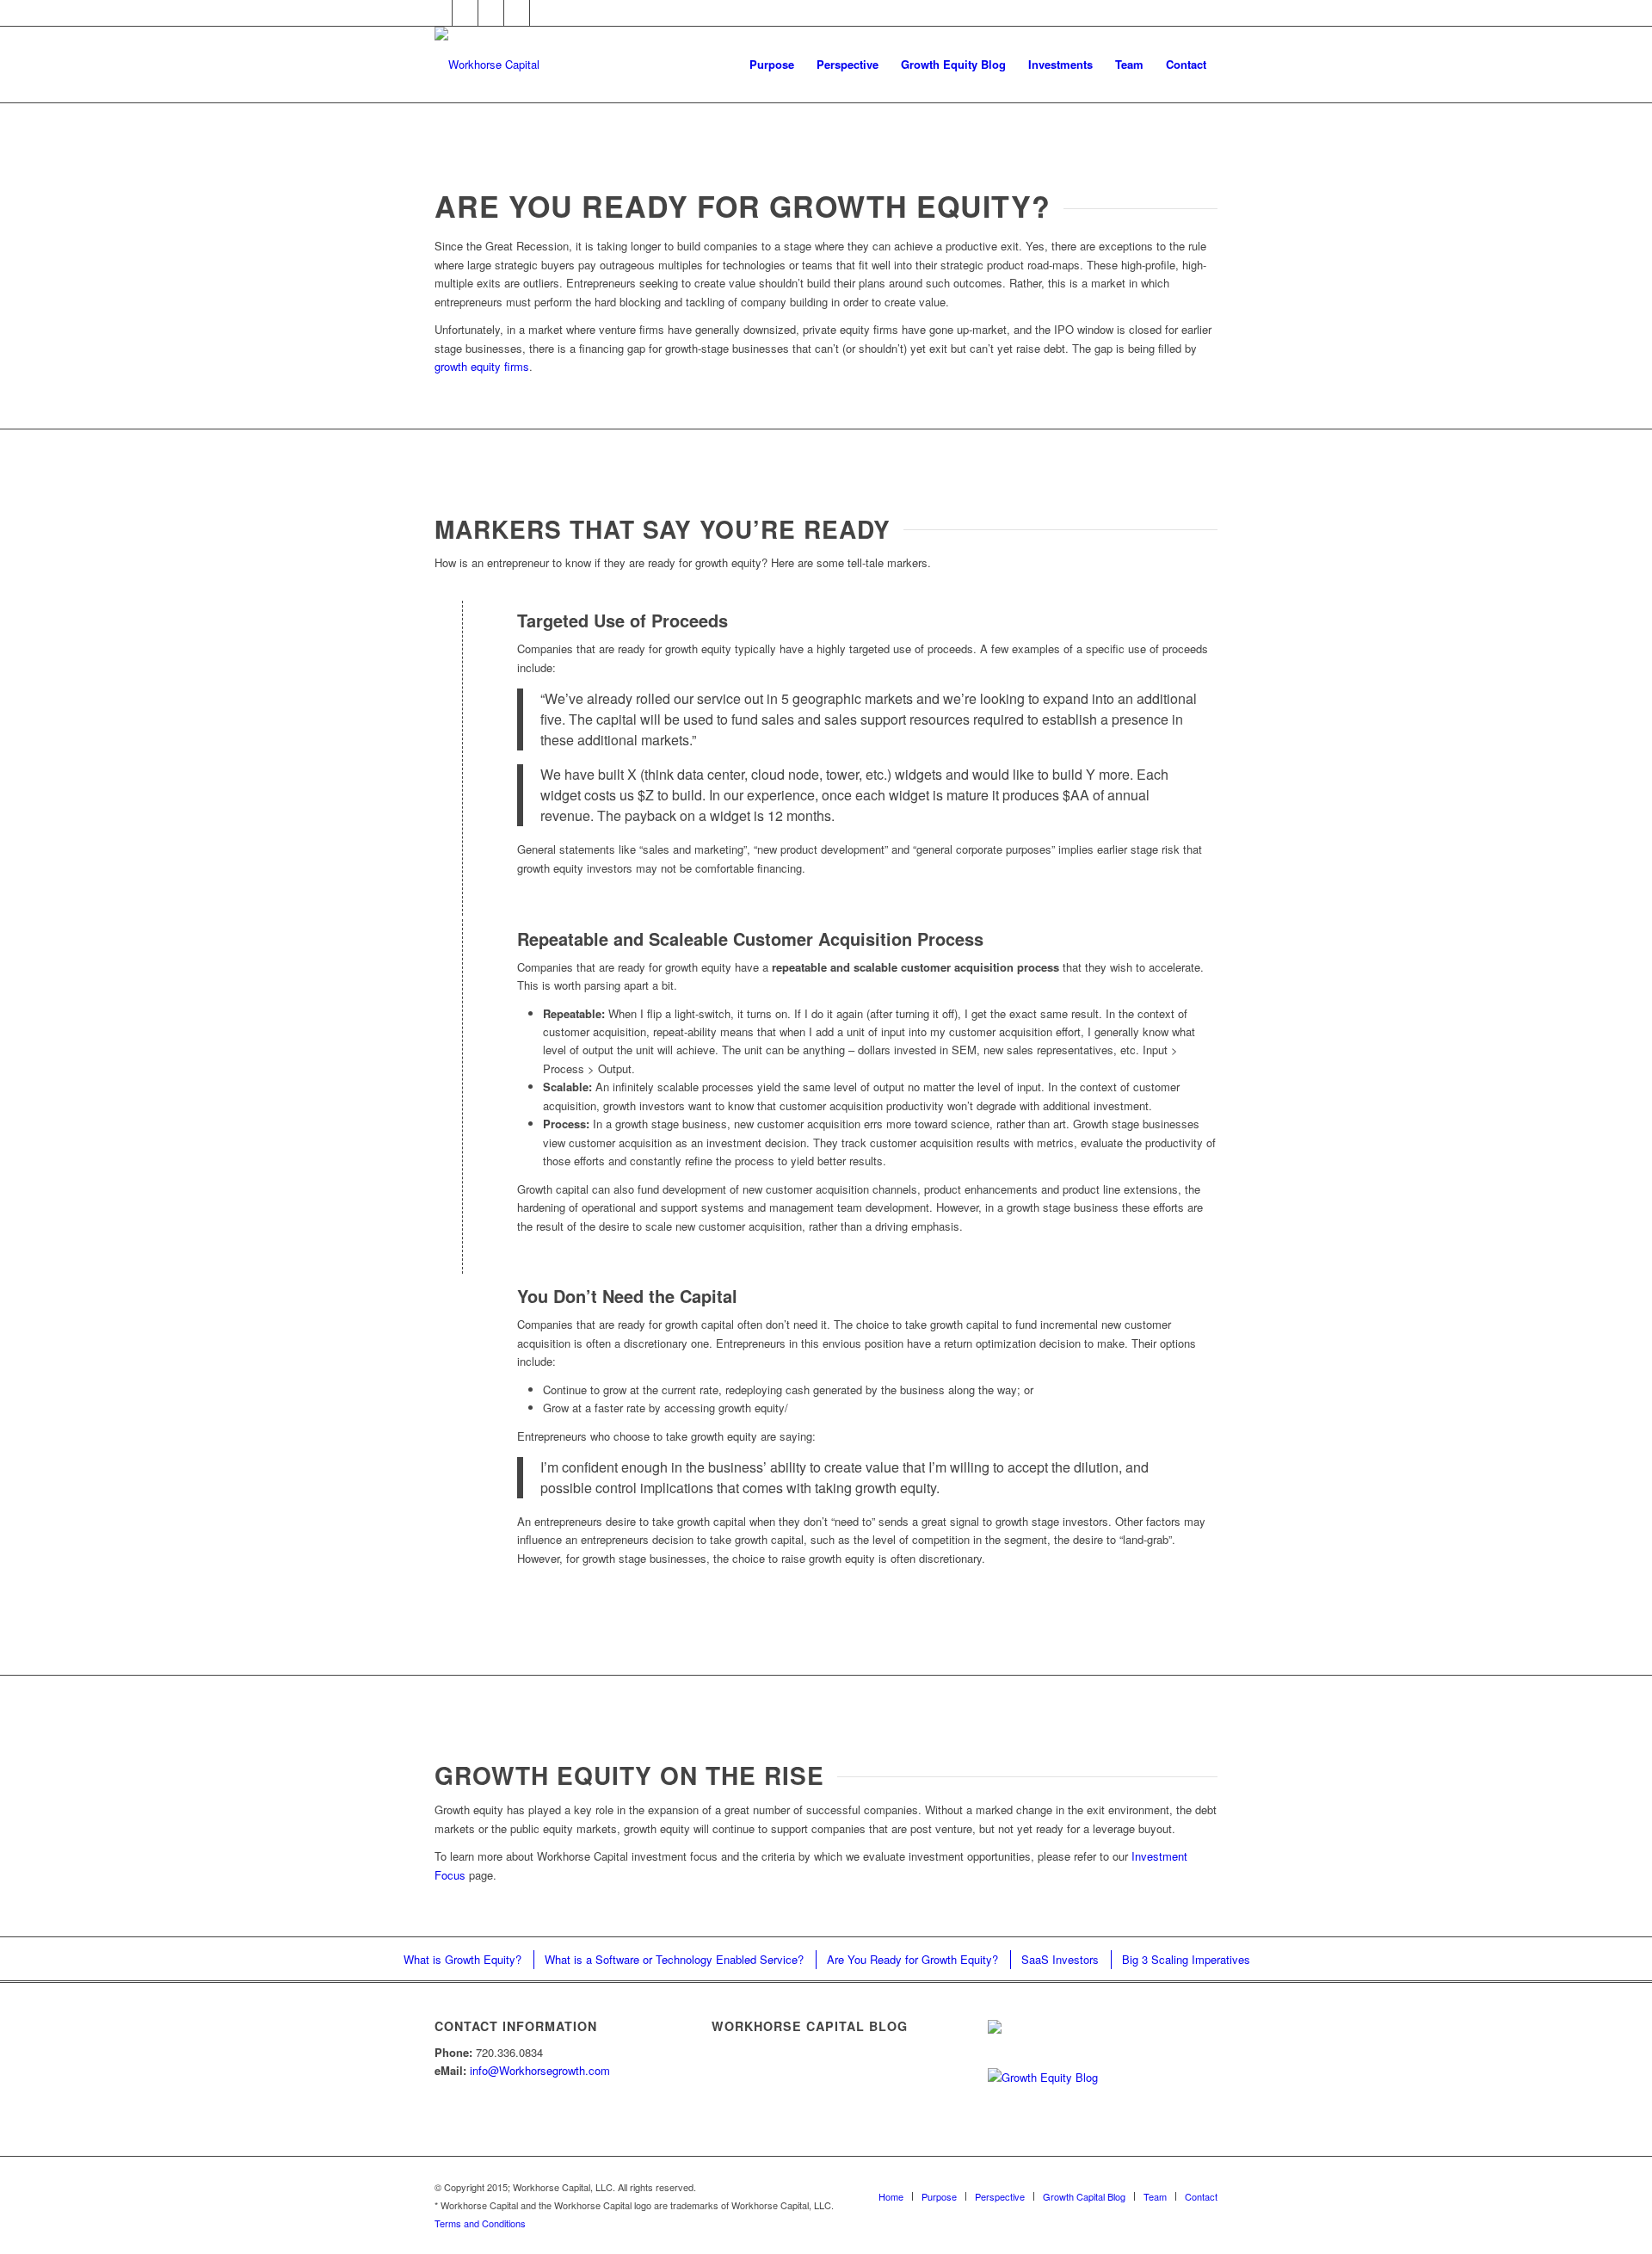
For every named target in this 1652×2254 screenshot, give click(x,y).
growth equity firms (482, 366)
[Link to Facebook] (491, 13)
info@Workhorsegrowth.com (540, 2070)
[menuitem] (772, 65)
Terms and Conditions (480, 2223)
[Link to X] (439, 13)
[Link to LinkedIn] (465, 13)
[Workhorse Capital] (487, 65)
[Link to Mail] (517, 13)
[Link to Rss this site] (543, 13)
